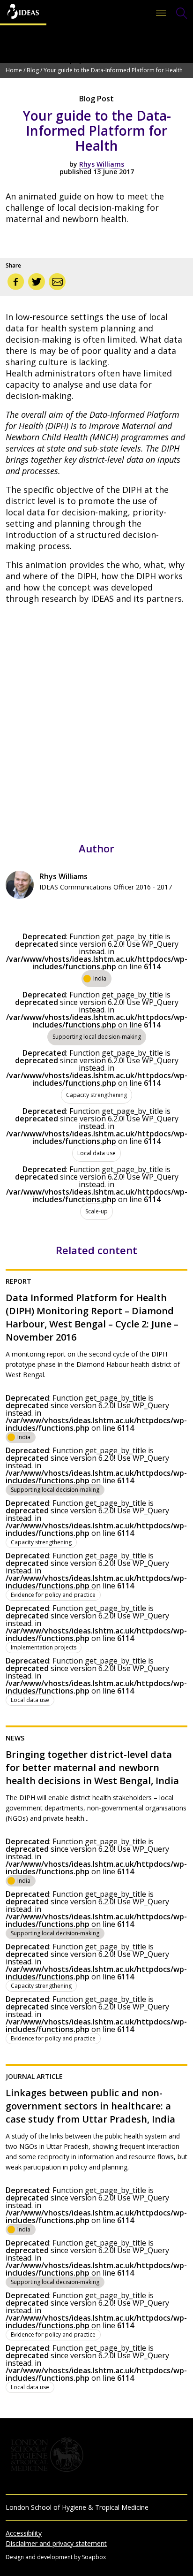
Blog (33, 70)
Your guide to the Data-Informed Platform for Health (113, 70)
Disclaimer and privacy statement (56, 2543)
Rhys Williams (102, 164)
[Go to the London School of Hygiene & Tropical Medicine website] (96, 2455)
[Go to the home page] (23, 13)
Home (14, 70)
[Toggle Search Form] (182, 13)
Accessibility (24, 2533)
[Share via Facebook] (16, 282)
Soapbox (94, 2557)
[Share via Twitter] (37, 282)
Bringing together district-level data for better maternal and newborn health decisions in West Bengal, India (92, 1767)
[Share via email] (57, 282)
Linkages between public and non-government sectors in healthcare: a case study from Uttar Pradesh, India (90, 2106)
